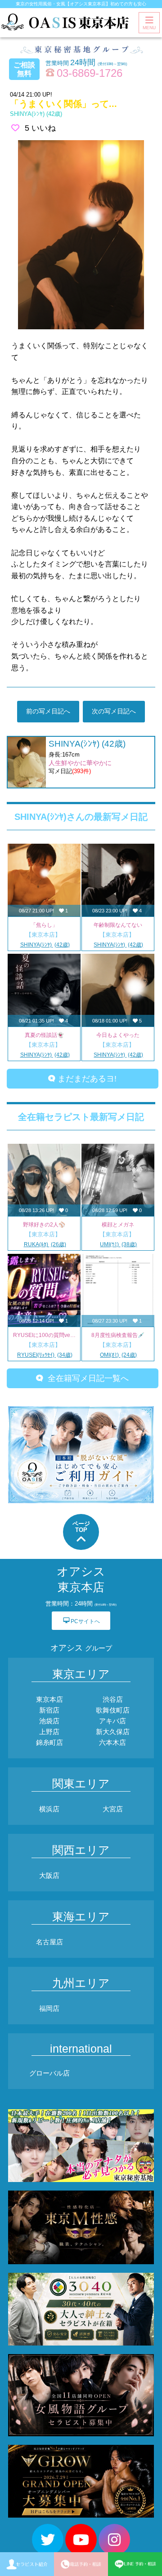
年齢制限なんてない (118, 925)
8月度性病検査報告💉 (118, 1335)
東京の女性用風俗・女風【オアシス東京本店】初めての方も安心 (81, 4)
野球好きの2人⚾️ (44, 1225)
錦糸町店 (49, 1742)
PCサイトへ (81, 1621)
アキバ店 (112, 1721)
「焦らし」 (44, 925)
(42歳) (36, 114)
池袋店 (49, 1721)
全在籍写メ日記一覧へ (86, 1378)
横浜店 (49, 1809)
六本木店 (112, 1742)
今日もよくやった (118, 1035)
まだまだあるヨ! (86, 1079)
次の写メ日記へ (114, 711)
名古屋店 (49, 1942)
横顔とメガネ (118, 1225)
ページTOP (81, 1527)
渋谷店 (113, 1699)
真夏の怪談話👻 (44, 1035)
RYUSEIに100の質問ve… (44, 1335)
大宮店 (113, 1809)
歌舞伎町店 (113, 1710)
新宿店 (49, 1710)
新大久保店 (113, 1732)
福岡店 (49, 2008)
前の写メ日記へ (48, 711)
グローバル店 (49, 2073)
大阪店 (49, 1875)
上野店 (49, 1732)
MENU (149, 28)
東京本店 (49, 1699)
